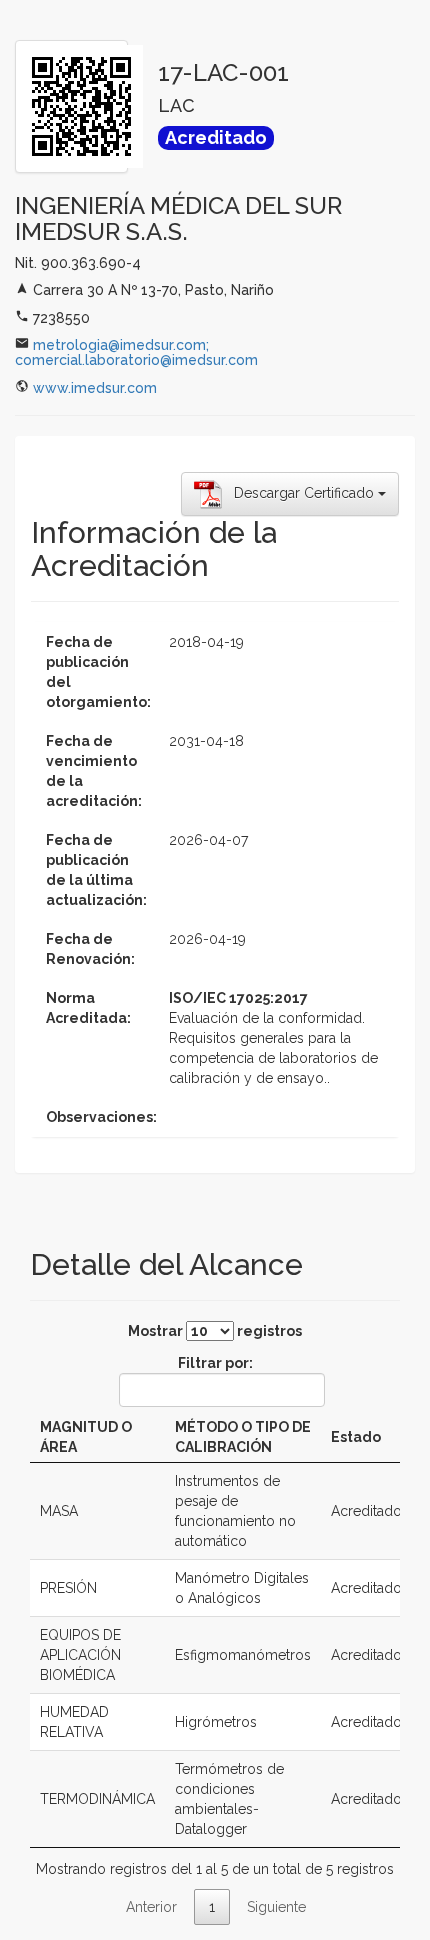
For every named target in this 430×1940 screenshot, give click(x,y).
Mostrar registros (215, 1331)
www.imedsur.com (95, 388)
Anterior (151, 1907)
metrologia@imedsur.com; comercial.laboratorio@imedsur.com (136, 352)
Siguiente (276, 1907)
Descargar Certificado (300, 493)
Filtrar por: (215, 1363)
